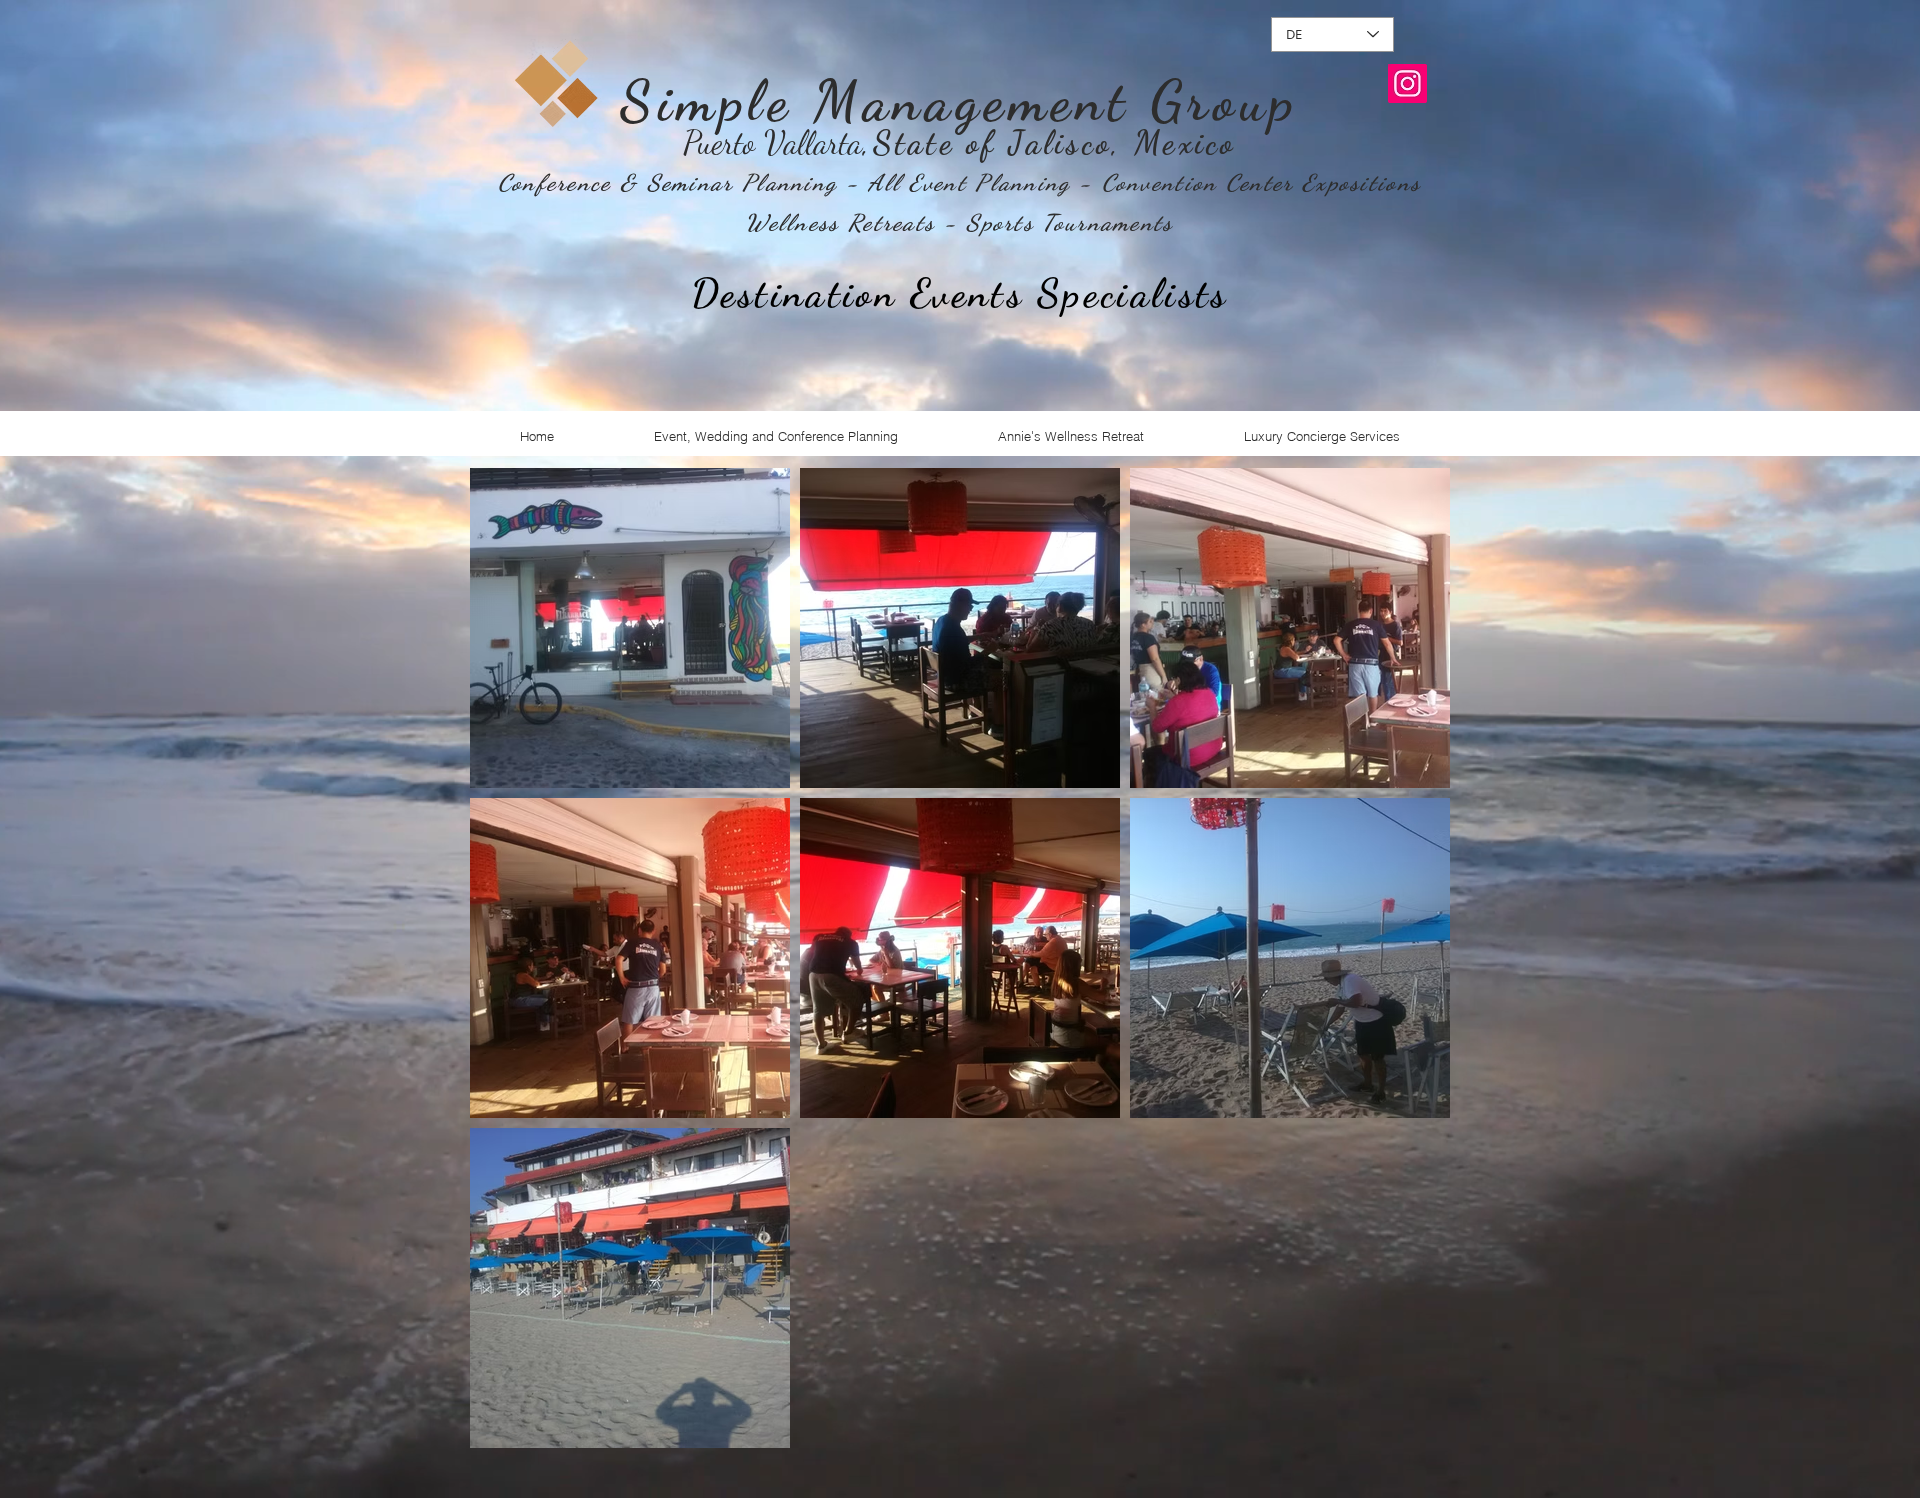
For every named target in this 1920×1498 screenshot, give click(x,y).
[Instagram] (1407, 83)
